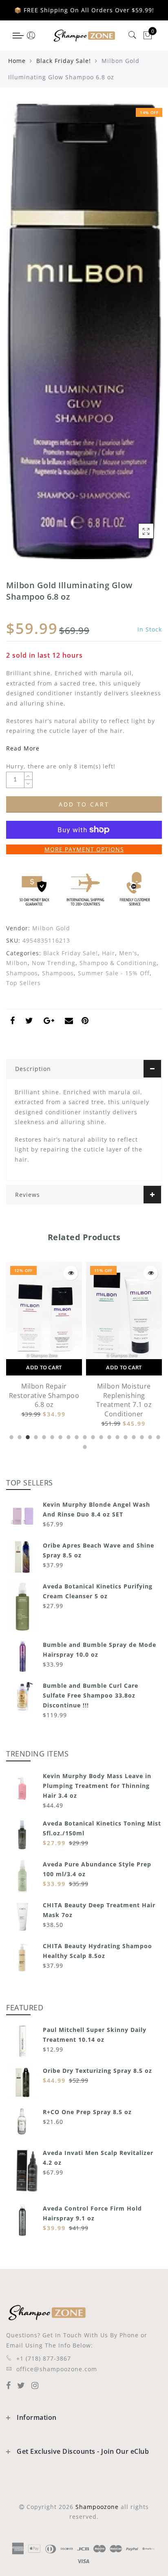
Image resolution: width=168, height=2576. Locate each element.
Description (33, 1069)
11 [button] (92, 1436)
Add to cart (44, 1367)
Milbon (17, 963)
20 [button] (84, 1446)
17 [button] (141, 1436)
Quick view (71, 1273)
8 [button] (68, 1436)
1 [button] (11, 1436)
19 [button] (157, 1436)
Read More (23, 748)
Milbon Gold (51, 928)
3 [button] (27, 1436)
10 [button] (84, 1436)
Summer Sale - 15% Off (114, 973)
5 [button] (43, 1436)
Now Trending (54, 963)
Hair (108, 953)
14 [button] (117, 1436)
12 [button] (100, 1436)
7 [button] (60, 1436)
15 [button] (125, 1436)
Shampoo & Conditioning (118, 963)
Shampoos (22, 973)
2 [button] (19, 1436)
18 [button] (149, 1436)
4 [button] (35, 1436)
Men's (128, 953)
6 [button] (51, 1436)
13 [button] (108, 1436)
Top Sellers (23, 983)
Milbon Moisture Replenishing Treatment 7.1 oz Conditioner (44, 1400)
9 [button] (76, 1436)
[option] (44, 1345)
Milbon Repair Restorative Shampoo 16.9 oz (124, 1396)
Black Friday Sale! (64, 61)
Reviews (28, 1195)
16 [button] (133, 1436)
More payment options (84, 849)
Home (17, 61)
